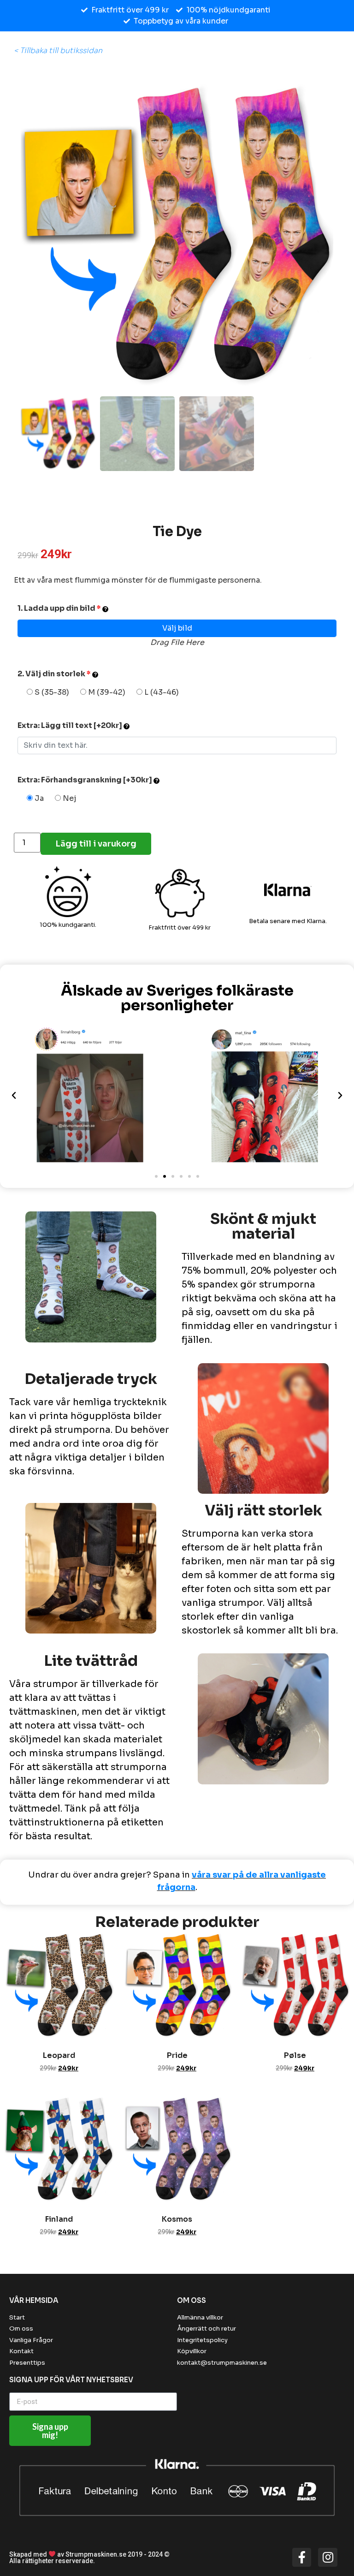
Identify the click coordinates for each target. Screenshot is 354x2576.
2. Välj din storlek (54, 674)
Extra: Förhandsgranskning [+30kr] (86, 780)
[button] (156, 1176)
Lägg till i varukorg (96, 844)
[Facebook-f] (302, 2558)
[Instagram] (328, 2558)
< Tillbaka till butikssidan (58, 51)
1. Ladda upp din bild (59, 608)
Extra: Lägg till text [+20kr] (71, 725)
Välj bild (177, 628)
